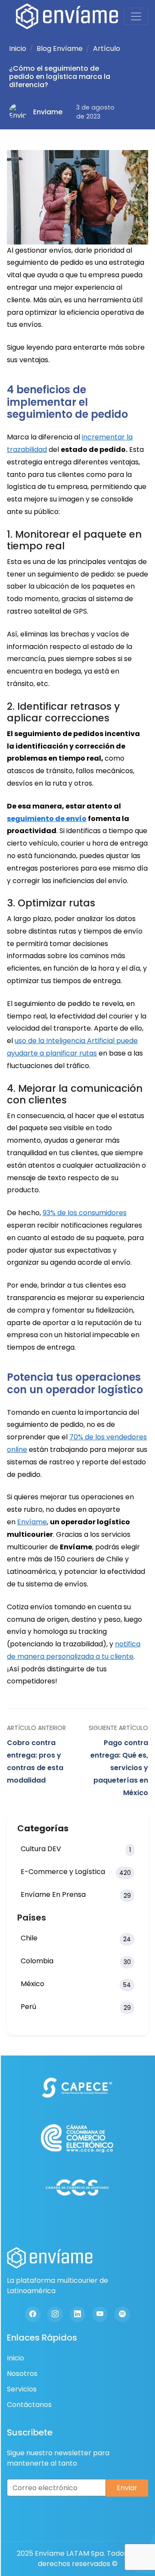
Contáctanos (29, 2405)
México (76, 1984)
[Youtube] (100, 2314)
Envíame (32, 1522)
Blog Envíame (60, 49)
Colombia (76, 1961)
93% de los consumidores (85, 1213)
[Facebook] (33, 2314)
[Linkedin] (77, 2314)
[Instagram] (55, 2314)
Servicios (22, 2389)
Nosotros (22, 2374)
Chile (76, 1938)
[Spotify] (122, 2314)
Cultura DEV (76, 1849)
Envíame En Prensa (76, 1895)
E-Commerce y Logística (76, 1872)
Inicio (18, 49)
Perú (76, 2007)
